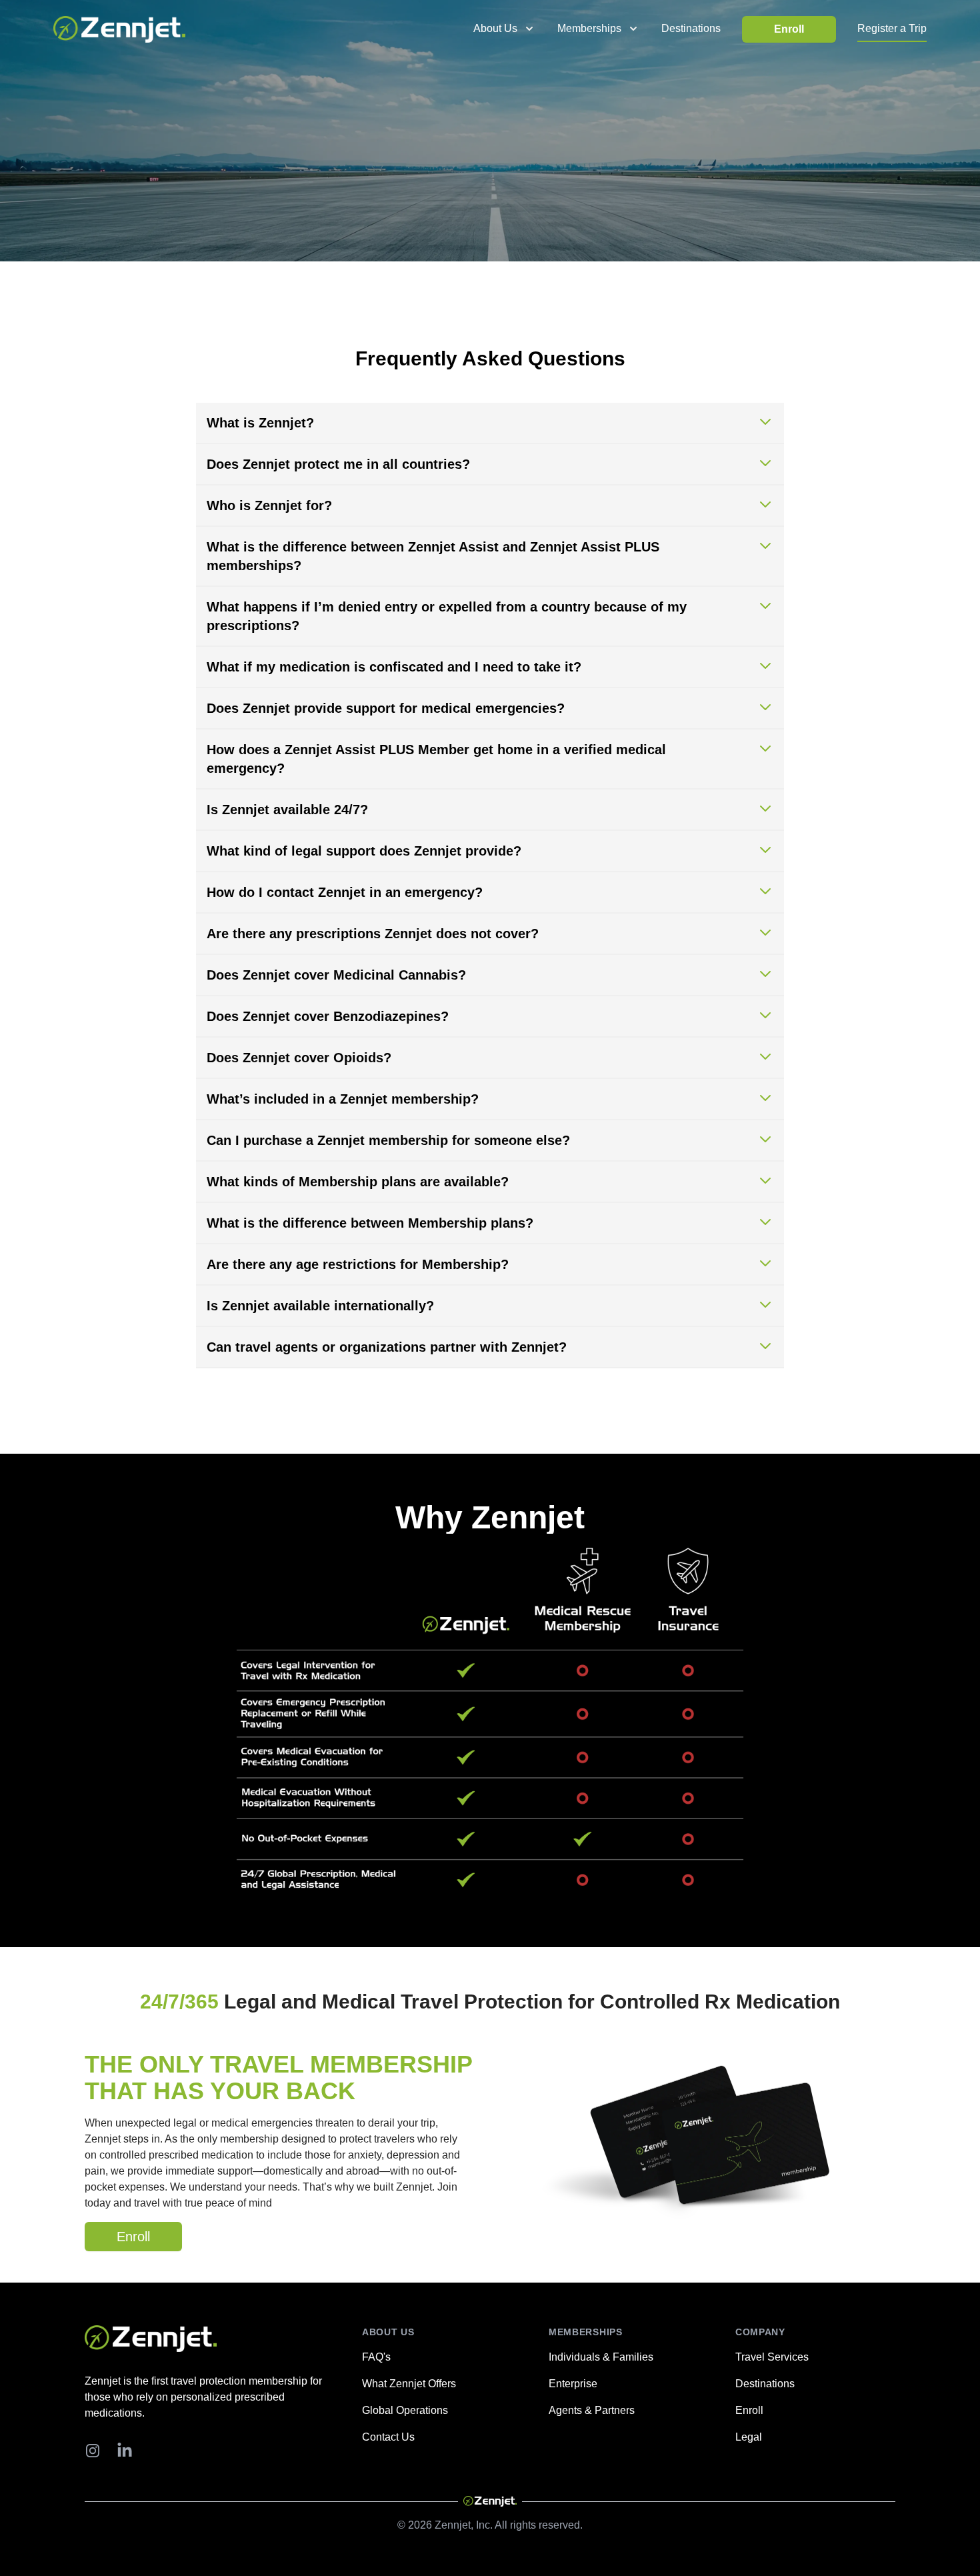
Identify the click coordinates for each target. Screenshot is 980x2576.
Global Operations (405, 2410)
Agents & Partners (592, 2410)
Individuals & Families (601, 2357)
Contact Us (388, 2437)
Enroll (789, 29)
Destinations (691, 28)
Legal (749, 2437)
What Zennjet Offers (409, 2384)
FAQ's (376, 2357)
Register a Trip (892, 28)
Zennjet (453, 2525)
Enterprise (573, 2384)
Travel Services (772, 2357)
